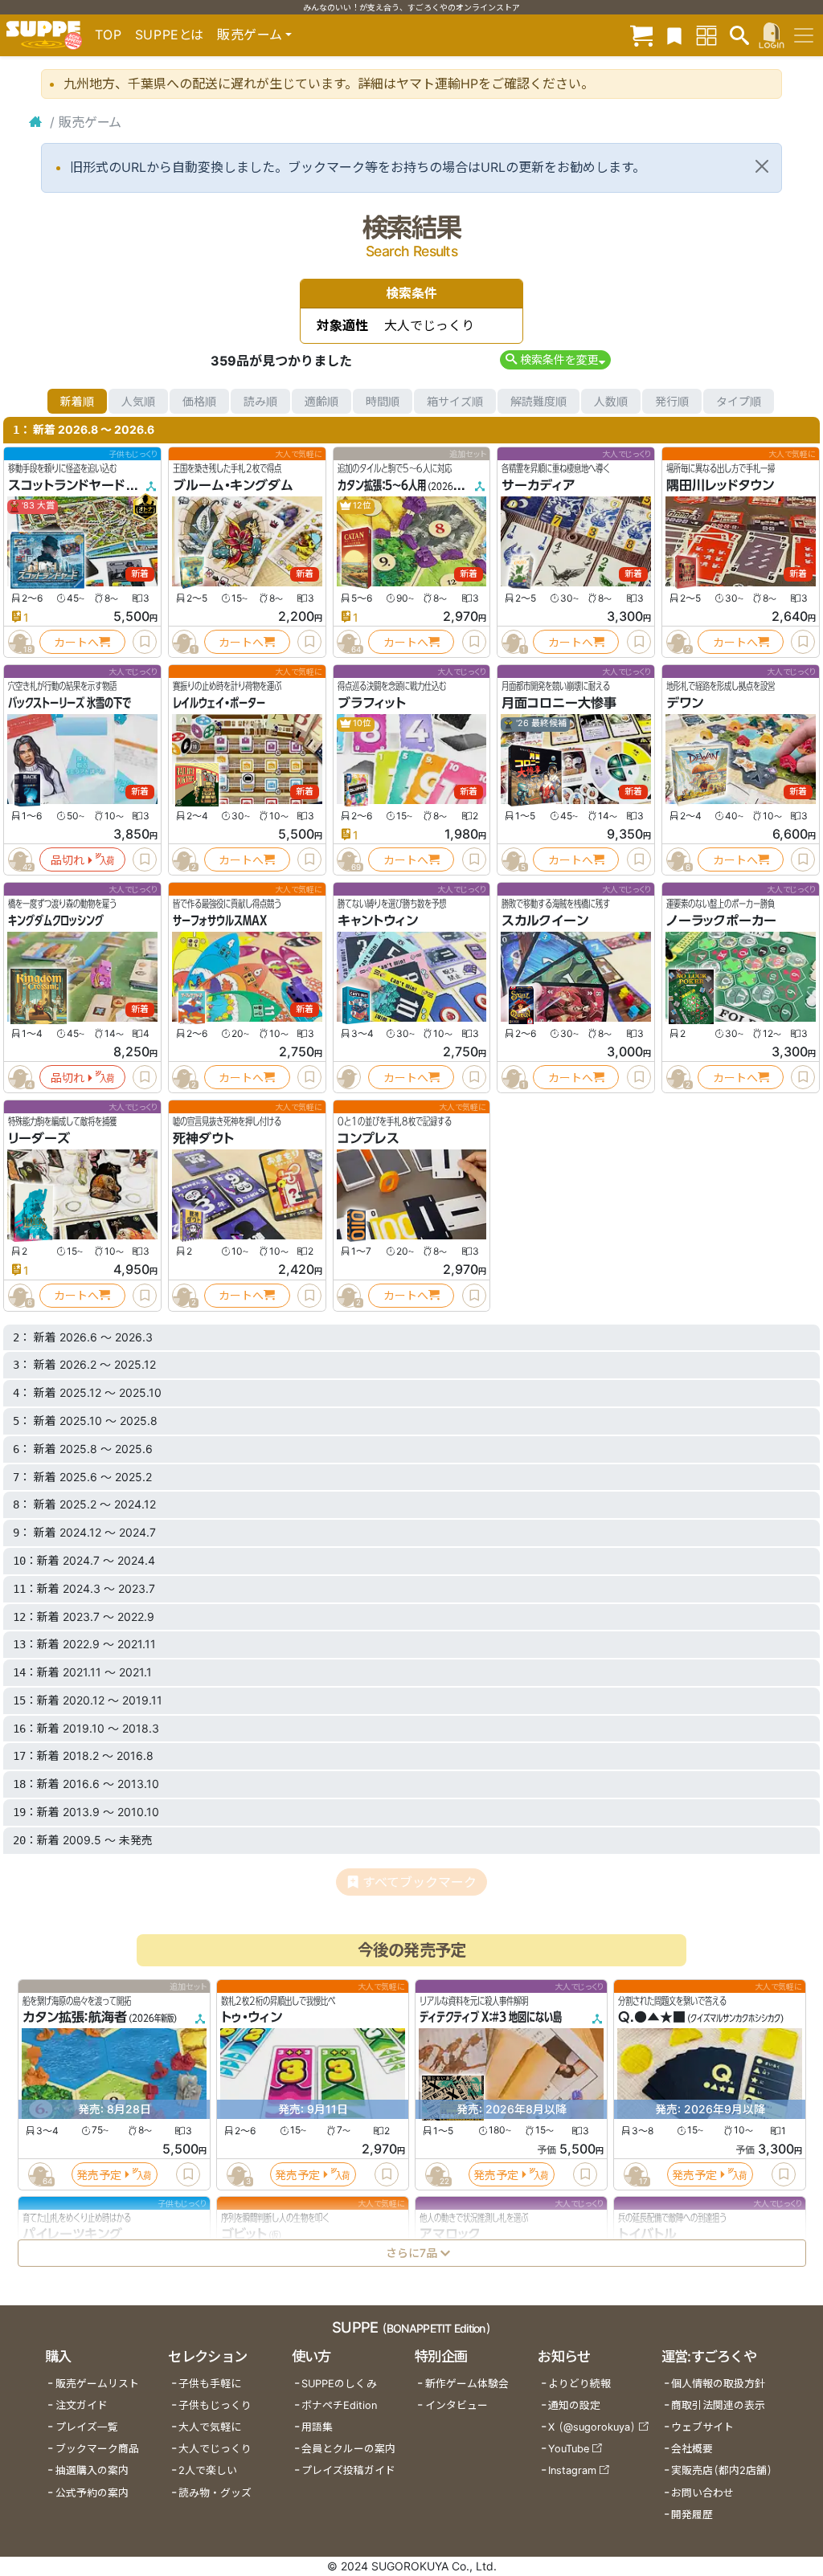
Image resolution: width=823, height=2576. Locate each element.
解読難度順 (538, 401)
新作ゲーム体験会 (467, 2384)
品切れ (68, 860)
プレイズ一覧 (87, 2427)
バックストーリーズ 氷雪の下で (70, 703)
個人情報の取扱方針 (718, 2384)
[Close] (762, 166)
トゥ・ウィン (252, 2017)
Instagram (572, 2470)
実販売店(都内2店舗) (722, 2470)
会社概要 (692, 2449)
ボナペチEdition (339, 2405)
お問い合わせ (702, 2493)
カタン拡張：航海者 (75, 2017)
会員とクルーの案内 (348, 2449)
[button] (555, 359)
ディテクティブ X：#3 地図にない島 (491, 2017)
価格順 (199, 401)
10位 (361, 723)
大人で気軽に (210, 2427)
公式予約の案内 (92, 2493)
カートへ (76, 642)
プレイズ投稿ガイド (348, 2470)
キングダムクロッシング (56, 921)
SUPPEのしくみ (339, 2384)
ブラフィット (372, 703)
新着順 (77, 401)
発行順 (672, 401)
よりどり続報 (579, 2384)
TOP (109, 35)
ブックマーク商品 (97, 2449)
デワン (685, 703)
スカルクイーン (545, 921)
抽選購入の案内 (92, 2470)
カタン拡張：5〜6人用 (382, 485)
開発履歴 (692, 2515)
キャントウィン (378, 921)
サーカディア (538, 485)
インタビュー (457, 2405)
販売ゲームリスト (97, 2384)
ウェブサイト (702, 2427)
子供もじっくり (215, 2405)
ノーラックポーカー (721, 921)
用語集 (317, 2427)
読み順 (260, 401)
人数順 (611, 401)
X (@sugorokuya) (592, 2427)
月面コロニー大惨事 (559, 703)
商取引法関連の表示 (718, 2405)
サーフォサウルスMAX (220, 921)
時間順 (383, 401)
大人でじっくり (215, 2449)
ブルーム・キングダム (233, 485)
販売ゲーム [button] (250, 35)
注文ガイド (82, 2405)
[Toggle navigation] (804, 35)
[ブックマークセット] (674, 35)
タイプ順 (739, 401)
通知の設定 (574, 2405)
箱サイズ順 (455, 401)
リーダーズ (39, 1138)
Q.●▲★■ (652, 2017)
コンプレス (369, 1138)
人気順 (138, 401)
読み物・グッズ (215, 2493)
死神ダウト (203, 1138)
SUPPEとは (170, 35)
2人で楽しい (208, 2470)
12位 (361, 506)
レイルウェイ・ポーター (219, 703)
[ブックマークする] (145, 642)
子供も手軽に (210, 2384)
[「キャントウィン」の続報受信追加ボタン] (349, 1077)
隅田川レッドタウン (720, 485)
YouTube (569, 2449)
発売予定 (99, 2174)
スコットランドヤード (66, 485)
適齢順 (321, 401)
